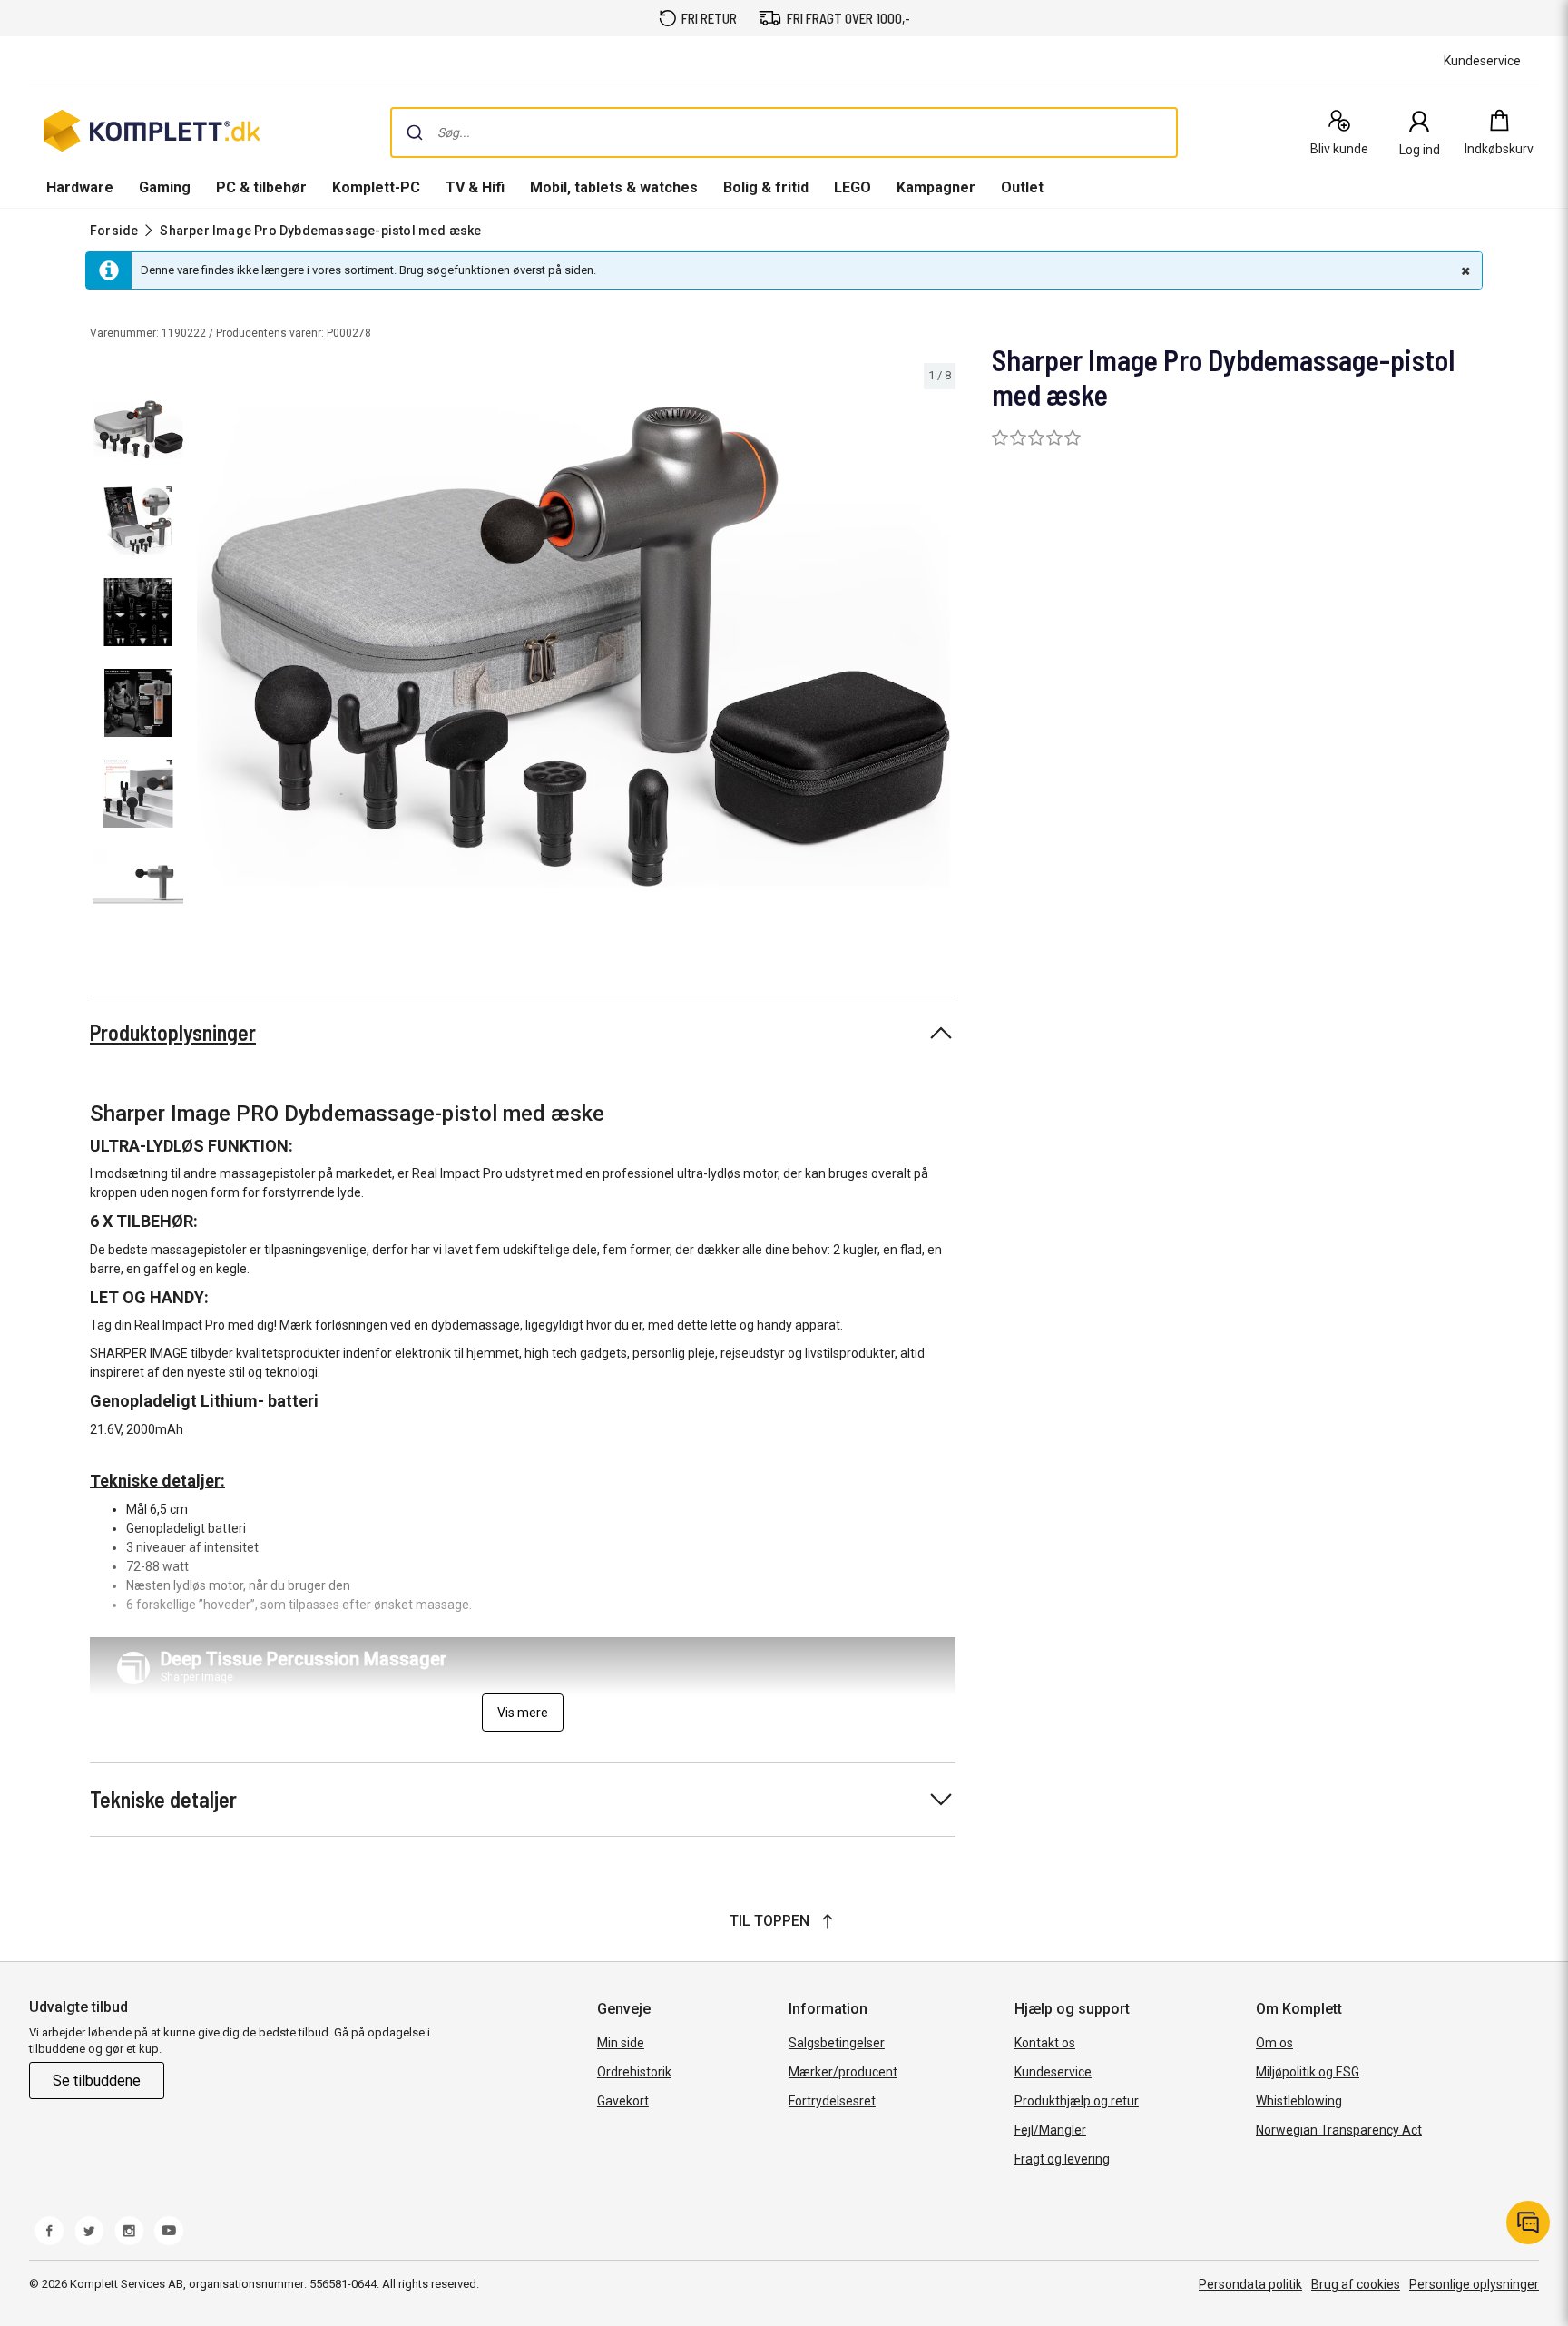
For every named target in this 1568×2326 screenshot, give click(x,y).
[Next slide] (939, 650)
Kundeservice (1053, 2072)
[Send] (415, 132)
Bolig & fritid (766, 187)
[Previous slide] (207, 650)
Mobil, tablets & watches (614, 187)
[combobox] (784, 132)
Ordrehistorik (634, 2072)
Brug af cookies (1356, 2284)
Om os (1274, 2043)
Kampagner (936, 187)
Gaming (165, 187)
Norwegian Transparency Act (1339, 2130)
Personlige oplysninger (1474, 2284)
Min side (621, 2043)
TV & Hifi (475, 187)
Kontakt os (1045, 2043)
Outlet (1022, 187)
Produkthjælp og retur (1077, 2101)
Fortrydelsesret (832, 2101)
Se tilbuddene (97, 2081)
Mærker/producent (843, 2072)
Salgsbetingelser (837, 2043)
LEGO (853, 187)
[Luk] (1464, 270)
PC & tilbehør (261, 187)
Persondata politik (1250, 2284)
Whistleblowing (1299, 2101)
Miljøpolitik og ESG (1308, 2072)
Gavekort (623, 2101)
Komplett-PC (376, 187)
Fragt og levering (1062, 2159)
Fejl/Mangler (1050, 2130)
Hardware (80, 187)
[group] (573, 647)
